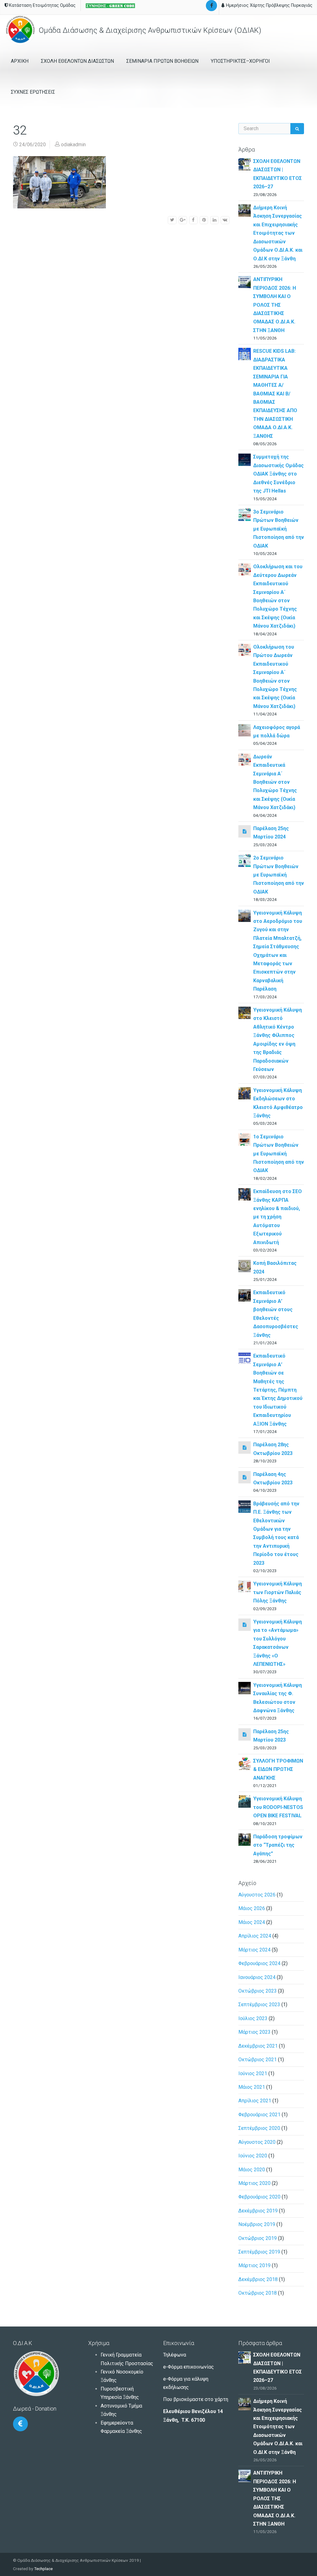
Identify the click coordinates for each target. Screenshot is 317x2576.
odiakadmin (73, 145)
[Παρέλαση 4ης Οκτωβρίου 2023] (245, 1477)
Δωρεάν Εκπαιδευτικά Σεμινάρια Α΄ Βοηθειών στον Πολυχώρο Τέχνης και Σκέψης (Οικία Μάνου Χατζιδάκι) (275, 782)
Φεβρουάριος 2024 (259, 1963)
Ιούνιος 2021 (253, 2073)
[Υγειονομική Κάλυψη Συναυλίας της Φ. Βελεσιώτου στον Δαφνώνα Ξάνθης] (245, 1688)
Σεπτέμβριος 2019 (259, 2252)
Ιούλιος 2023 (253, 2018)
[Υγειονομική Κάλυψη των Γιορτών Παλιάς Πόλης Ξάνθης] (245, 1587)
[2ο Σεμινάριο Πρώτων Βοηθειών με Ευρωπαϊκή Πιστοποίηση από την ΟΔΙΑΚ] (245, 860)
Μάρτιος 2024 (254, 1950)
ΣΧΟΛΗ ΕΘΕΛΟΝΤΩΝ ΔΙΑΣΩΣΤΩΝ (77, 61)
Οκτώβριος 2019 (258, 2238)
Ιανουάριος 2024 (257, 1977)
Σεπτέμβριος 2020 (259, 2128)
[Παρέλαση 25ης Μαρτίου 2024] (245, 831)
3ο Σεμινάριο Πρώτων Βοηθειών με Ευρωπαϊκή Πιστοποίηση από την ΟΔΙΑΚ (279, 529)
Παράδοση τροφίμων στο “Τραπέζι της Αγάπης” (278, 1845)
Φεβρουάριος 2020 (259, 2197)
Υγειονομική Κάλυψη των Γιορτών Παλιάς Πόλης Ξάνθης (278, 1592)
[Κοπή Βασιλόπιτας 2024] (245, 1266)
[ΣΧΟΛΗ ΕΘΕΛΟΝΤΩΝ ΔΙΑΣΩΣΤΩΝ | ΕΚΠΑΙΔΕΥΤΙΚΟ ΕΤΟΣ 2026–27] (245, 164)
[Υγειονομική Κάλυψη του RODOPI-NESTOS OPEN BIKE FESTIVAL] (245, 1801)
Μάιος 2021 (252, 2087)
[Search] (297, 129)
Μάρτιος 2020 (254, 2183)
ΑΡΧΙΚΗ (20, 61)
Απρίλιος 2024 (255, 1936)
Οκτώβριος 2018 (258, 2293)
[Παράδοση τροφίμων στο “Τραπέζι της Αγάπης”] (245, 1839)
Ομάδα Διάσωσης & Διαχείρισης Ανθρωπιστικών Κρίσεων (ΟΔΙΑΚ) (149, 30)
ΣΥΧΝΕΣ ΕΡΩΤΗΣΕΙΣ (33, 92)
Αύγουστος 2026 (257, 1895)
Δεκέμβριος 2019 (258, 2211)
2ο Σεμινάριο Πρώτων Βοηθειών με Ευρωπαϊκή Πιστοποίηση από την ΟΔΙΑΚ (279, 875)
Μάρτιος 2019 (254, 2265)
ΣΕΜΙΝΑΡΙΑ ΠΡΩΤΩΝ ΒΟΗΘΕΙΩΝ (162, 61)
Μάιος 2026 (252, 1908)
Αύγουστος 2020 (257, 2142)
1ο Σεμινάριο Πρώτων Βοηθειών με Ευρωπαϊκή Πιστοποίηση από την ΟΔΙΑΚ (279, 1154)
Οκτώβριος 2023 (258, 1991)
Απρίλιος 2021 (255, 2101)
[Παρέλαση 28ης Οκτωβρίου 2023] (245, 1447)
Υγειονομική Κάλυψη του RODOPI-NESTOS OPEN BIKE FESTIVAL (278, 1807)
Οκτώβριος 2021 (258, 2060)
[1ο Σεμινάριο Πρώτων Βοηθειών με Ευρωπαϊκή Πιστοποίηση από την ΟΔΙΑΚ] (245, 1139)
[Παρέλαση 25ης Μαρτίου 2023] (245, 1734)
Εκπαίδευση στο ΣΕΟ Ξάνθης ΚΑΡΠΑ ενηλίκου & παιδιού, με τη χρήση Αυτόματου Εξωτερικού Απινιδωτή (278, 1217)
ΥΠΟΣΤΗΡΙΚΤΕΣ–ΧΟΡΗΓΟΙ (240, 61)
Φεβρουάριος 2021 (259, 2115)
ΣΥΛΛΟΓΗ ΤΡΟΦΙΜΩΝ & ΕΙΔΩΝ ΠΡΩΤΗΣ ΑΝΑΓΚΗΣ (278, 1769)
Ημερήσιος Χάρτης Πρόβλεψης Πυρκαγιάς (269, 5)
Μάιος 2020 (252, 2170)
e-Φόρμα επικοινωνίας (189, 2367)
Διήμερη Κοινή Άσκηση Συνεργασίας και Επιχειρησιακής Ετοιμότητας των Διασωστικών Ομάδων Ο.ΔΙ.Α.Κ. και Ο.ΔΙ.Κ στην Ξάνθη (278, 233)
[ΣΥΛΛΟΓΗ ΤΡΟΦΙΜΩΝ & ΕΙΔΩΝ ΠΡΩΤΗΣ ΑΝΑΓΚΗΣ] (245, 1763)
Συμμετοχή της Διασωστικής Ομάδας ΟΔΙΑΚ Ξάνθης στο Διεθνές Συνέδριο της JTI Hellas (278, 474)
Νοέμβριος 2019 (257, 2224)
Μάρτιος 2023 (254, 2032)
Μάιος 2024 (252, 1922)
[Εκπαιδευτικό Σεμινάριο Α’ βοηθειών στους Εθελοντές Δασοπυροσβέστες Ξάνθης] (245, 1295)
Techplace (43, 2569)
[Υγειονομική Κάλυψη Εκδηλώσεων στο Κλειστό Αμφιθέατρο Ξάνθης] (245, 1093)
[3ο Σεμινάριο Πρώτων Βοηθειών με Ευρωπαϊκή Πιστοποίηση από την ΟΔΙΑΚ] (245, 514)
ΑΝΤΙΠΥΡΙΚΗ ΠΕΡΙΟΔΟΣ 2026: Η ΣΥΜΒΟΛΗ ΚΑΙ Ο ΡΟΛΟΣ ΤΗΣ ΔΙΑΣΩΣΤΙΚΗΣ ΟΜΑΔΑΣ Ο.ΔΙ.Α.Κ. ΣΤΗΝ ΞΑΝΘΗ (275, 305)
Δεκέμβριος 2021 (258, 2046)
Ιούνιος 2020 (253, 2156)
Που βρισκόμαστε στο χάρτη (196, 2399)
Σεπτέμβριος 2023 (259, 2005)
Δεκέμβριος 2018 (258, 2279)
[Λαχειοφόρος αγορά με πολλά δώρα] (245, 730)
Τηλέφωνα (175, 2355)
